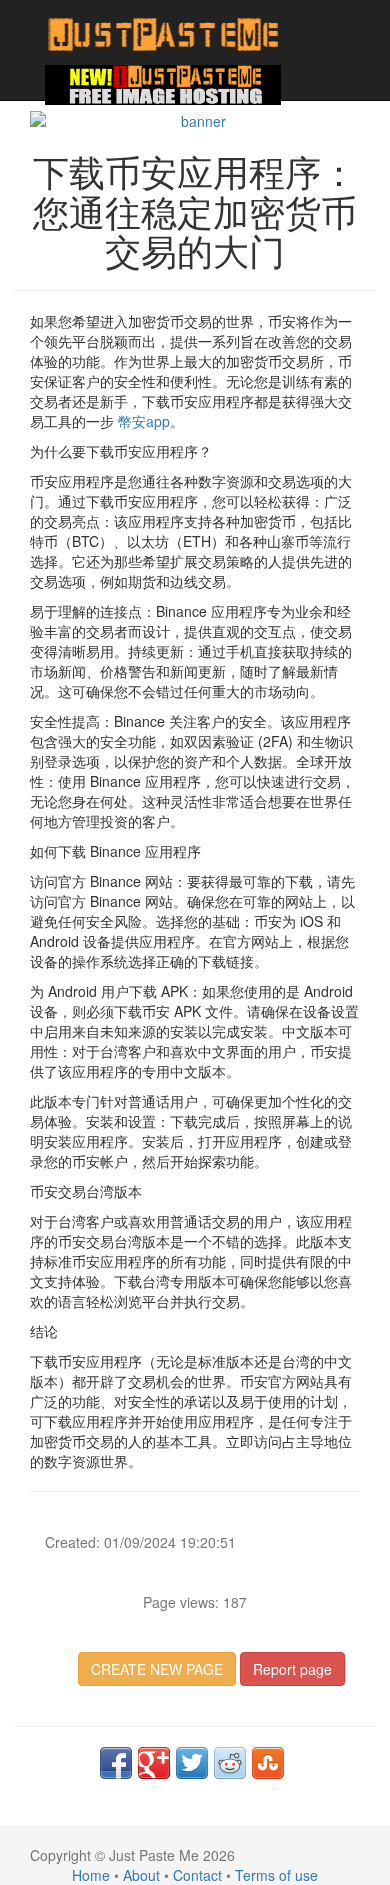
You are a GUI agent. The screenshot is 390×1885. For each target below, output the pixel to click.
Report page (292, 1669)
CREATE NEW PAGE (157, 1669)
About (141, 1875)
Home (91, 1875)
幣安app (144, 421)
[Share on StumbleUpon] (268, 1763)
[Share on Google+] (154, 1763)
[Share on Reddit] (230, 1763)
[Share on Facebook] (116, 1763)
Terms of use (276, 1875)
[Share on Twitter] (192, 1763)
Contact (197, 1875)
